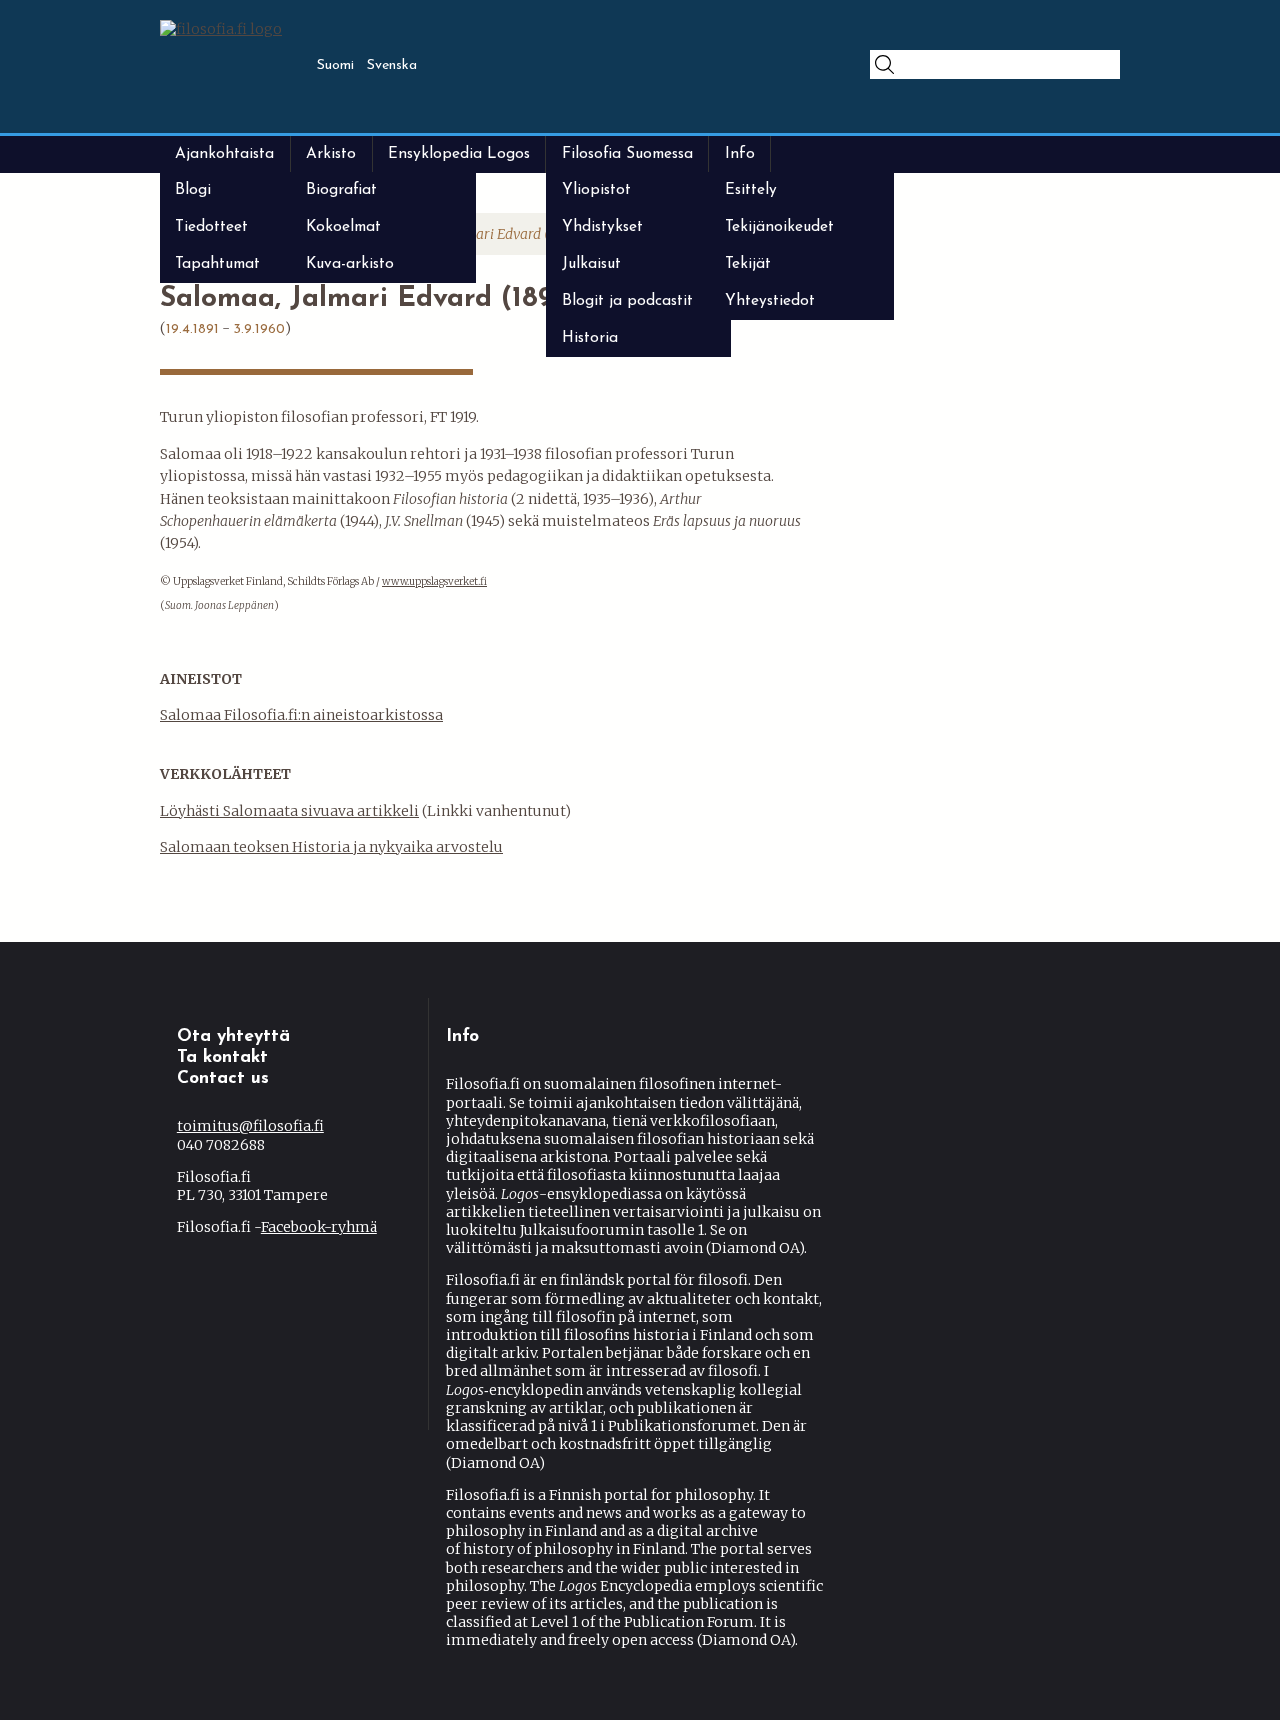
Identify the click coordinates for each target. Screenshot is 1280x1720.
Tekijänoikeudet (779, 227)
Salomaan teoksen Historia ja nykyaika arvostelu (331, 847)
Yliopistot (596, 190)
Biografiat (341, 190)
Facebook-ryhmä (319, 1227)
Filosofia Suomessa (627, 154)
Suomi (335, 65)
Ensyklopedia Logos (459, 154)
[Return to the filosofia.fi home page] (221, 29)
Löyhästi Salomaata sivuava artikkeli (289, 811)
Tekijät (748, 264)
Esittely (751, 190)
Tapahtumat (217, 264)
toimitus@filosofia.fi (250, 1126)
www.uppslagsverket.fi (434, 581)
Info (740, 154)
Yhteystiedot (770, 301)
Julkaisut (591, 264)
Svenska (392, 65)
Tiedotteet (211, 227)
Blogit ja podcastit (627, 301)
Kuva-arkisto (350, 264)
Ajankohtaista (224, 154)
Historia (590, 338)
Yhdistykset (602, 227)
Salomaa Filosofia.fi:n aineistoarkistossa (301, 715)
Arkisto (331, 154)
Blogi (193, 190)
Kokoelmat (343, 227)
